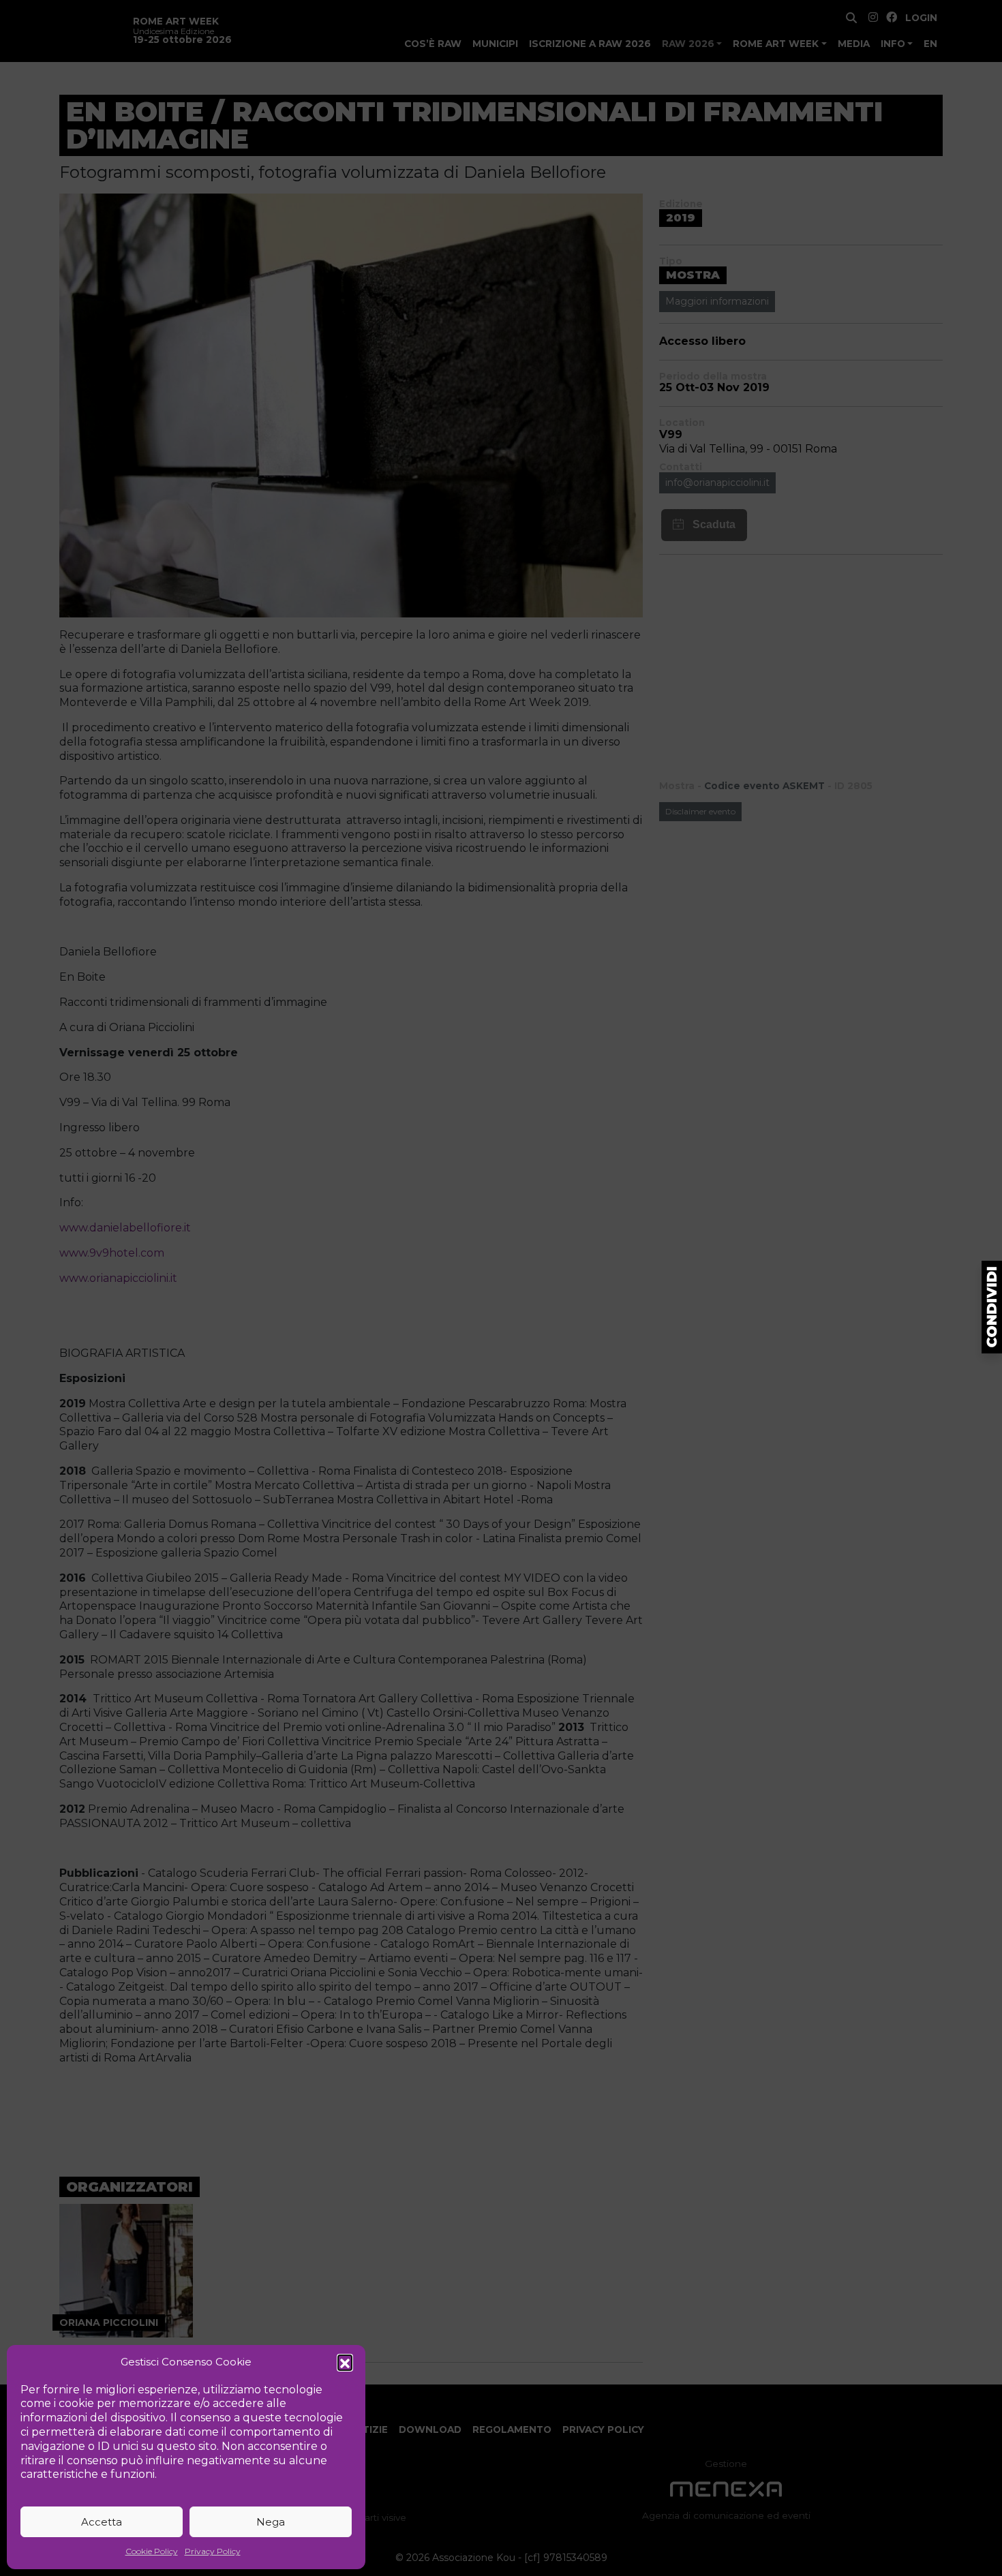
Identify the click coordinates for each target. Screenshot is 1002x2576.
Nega (271, 2522)
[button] (345, 2362)
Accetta (102, 2522)
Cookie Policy (152, 2551)
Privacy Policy (213, 2551)
